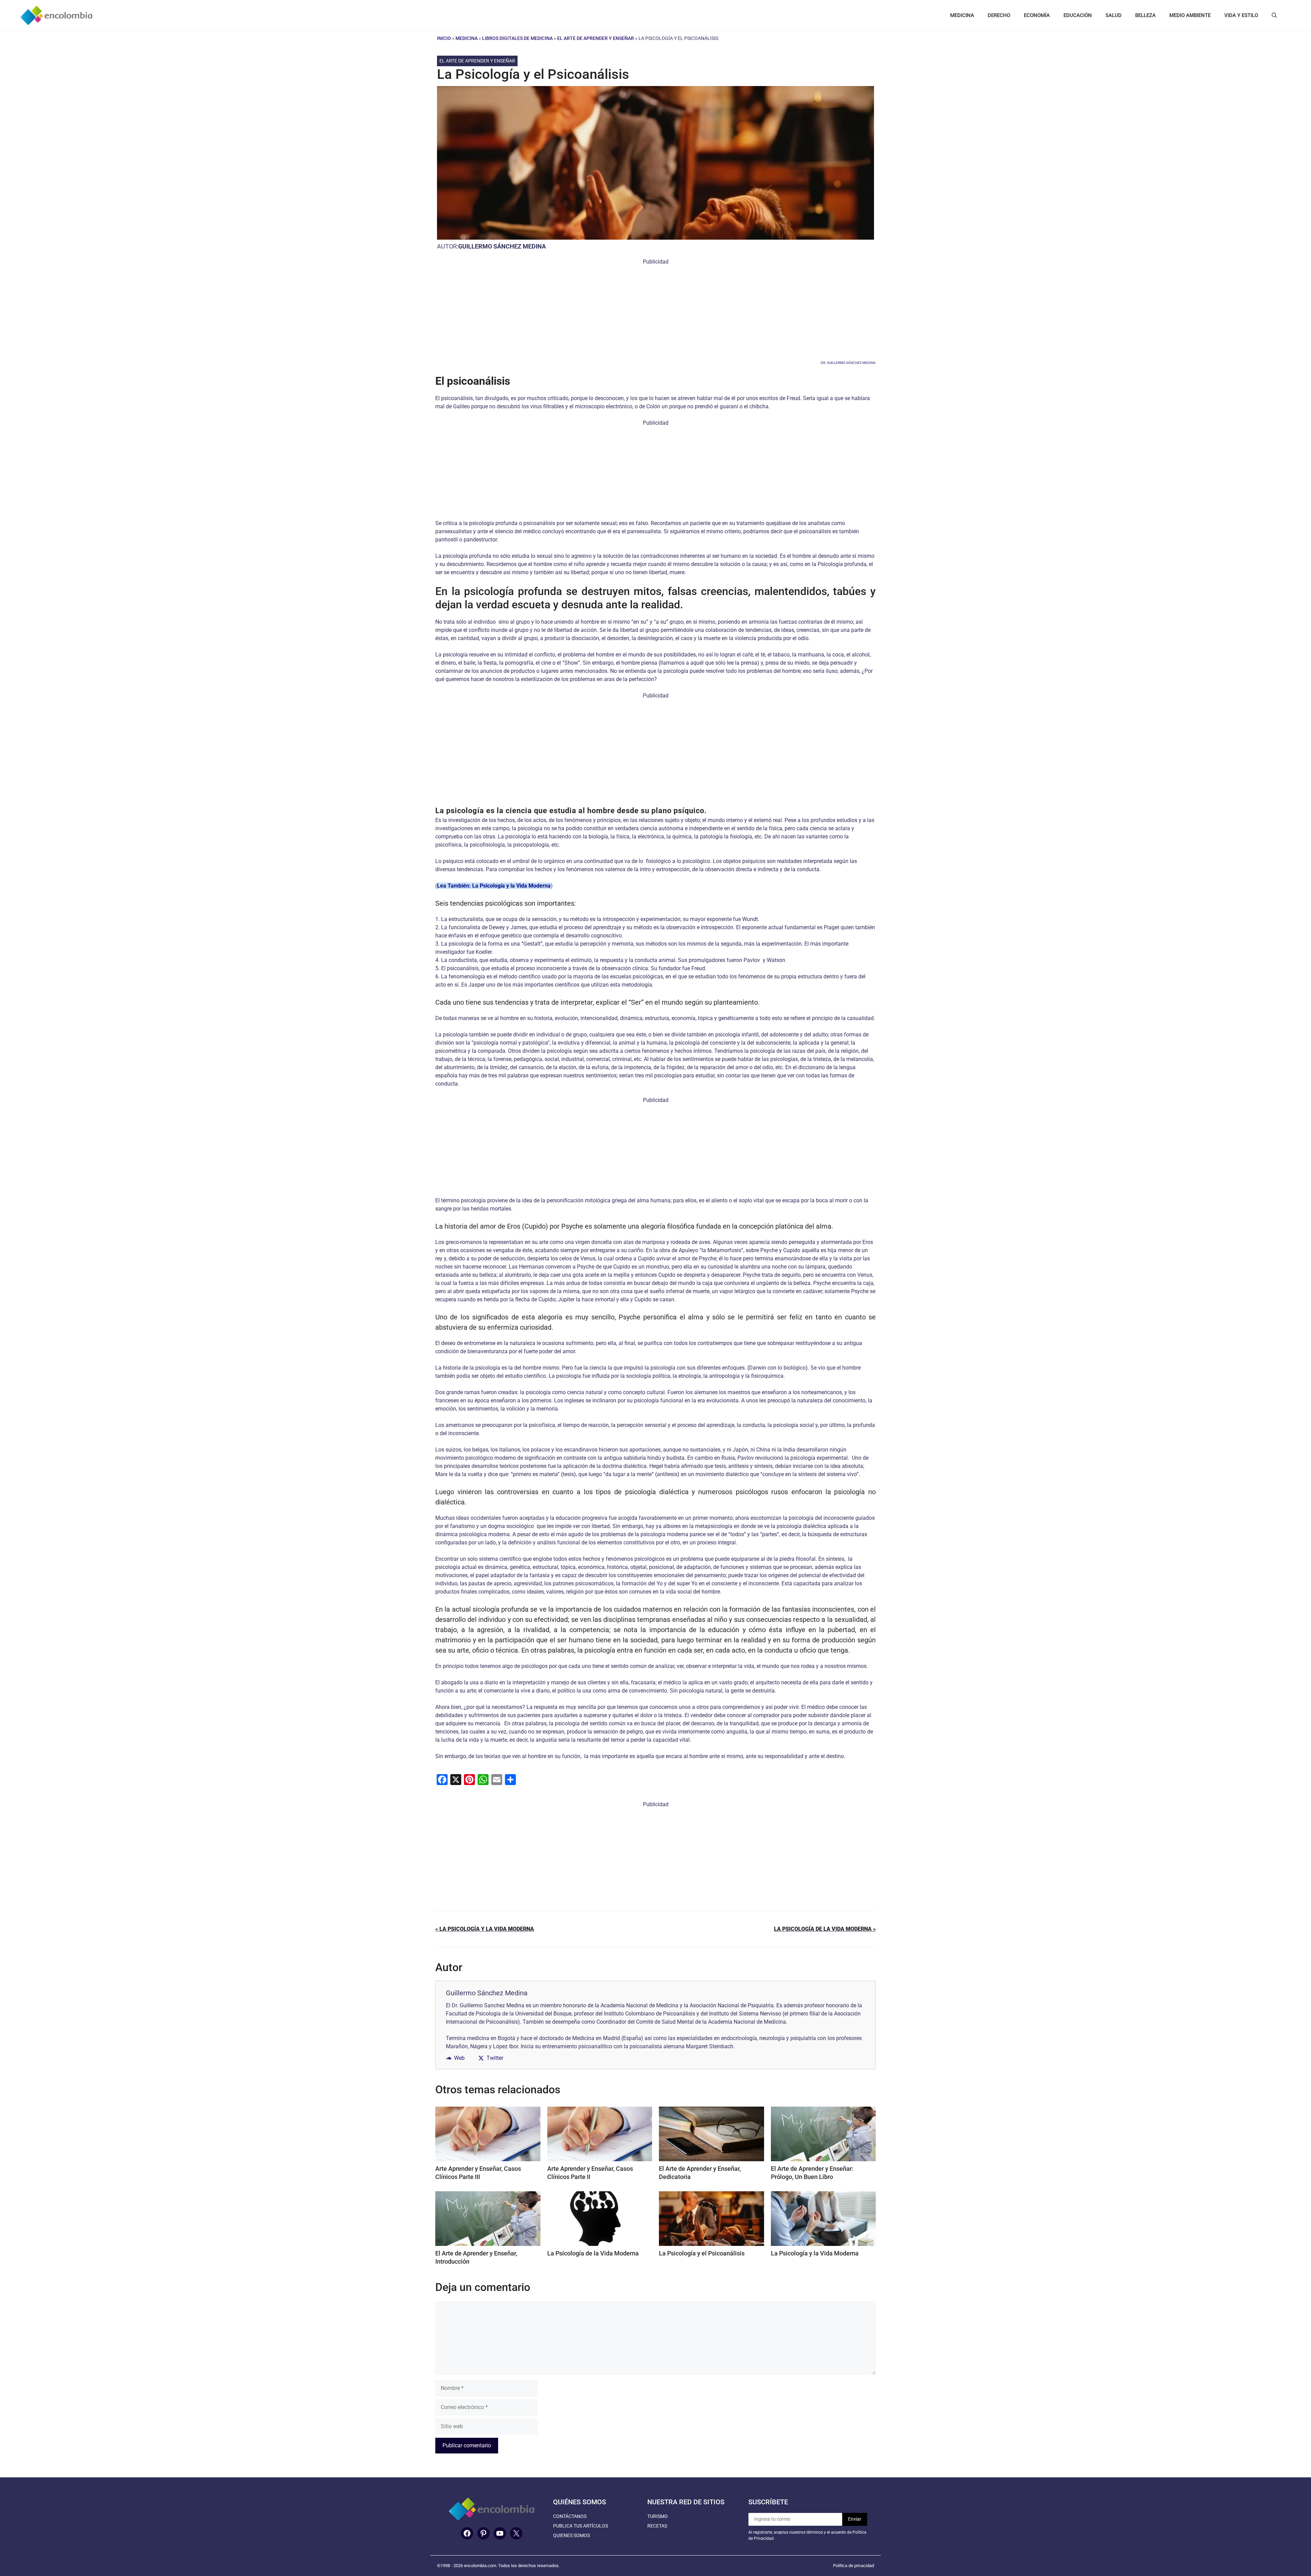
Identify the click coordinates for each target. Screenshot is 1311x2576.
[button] (1274, 15)
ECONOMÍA (1037, 15)
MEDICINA (962, 15)
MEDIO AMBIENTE (1190, 15)
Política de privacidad (854, 2566)
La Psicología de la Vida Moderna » (825, 1929)
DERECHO (999, 15)
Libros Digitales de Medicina (517, 38)
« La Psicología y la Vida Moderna (485, 1929)
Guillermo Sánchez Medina (502, 246)
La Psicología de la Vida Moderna (593, 2253)
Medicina (467, 38)
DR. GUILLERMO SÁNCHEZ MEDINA (848, 363)
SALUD (1113, 15)
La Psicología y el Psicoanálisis (702, 2253)
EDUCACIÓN (1078, 15)
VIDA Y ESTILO (1241, 15)
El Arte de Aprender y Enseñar (596, 38)
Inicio (444, 38)
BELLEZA (1145, 15)
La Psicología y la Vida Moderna (815, 2253)
